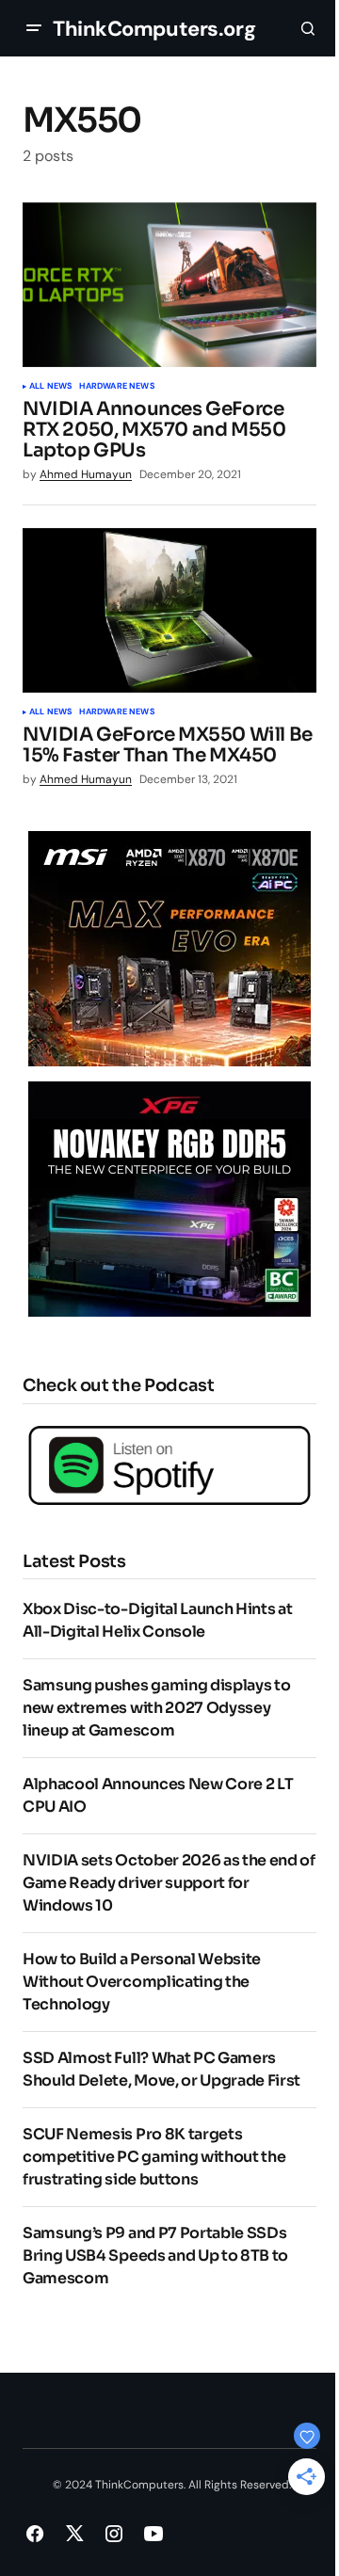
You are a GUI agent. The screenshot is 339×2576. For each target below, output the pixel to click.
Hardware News (116, 387)
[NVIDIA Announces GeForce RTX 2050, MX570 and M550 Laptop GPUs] (169, 285)
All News (50, 387)
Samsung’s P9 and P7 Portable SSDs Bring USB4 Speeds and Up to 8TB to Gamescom (155, 2256)
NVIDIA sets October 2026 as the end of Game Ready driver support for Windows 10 (169, 1883)
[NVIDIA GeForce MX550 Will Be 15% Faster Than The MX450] (169, 611)
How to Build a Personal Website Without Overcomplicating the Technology (142, 1982)
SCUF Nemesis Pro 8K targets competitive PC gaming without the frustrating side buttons (154, 2157)
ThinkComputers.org (154, 29)
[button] (34, 28)
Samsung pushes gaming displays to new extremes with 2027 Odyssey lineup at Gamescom (156, 1708)
